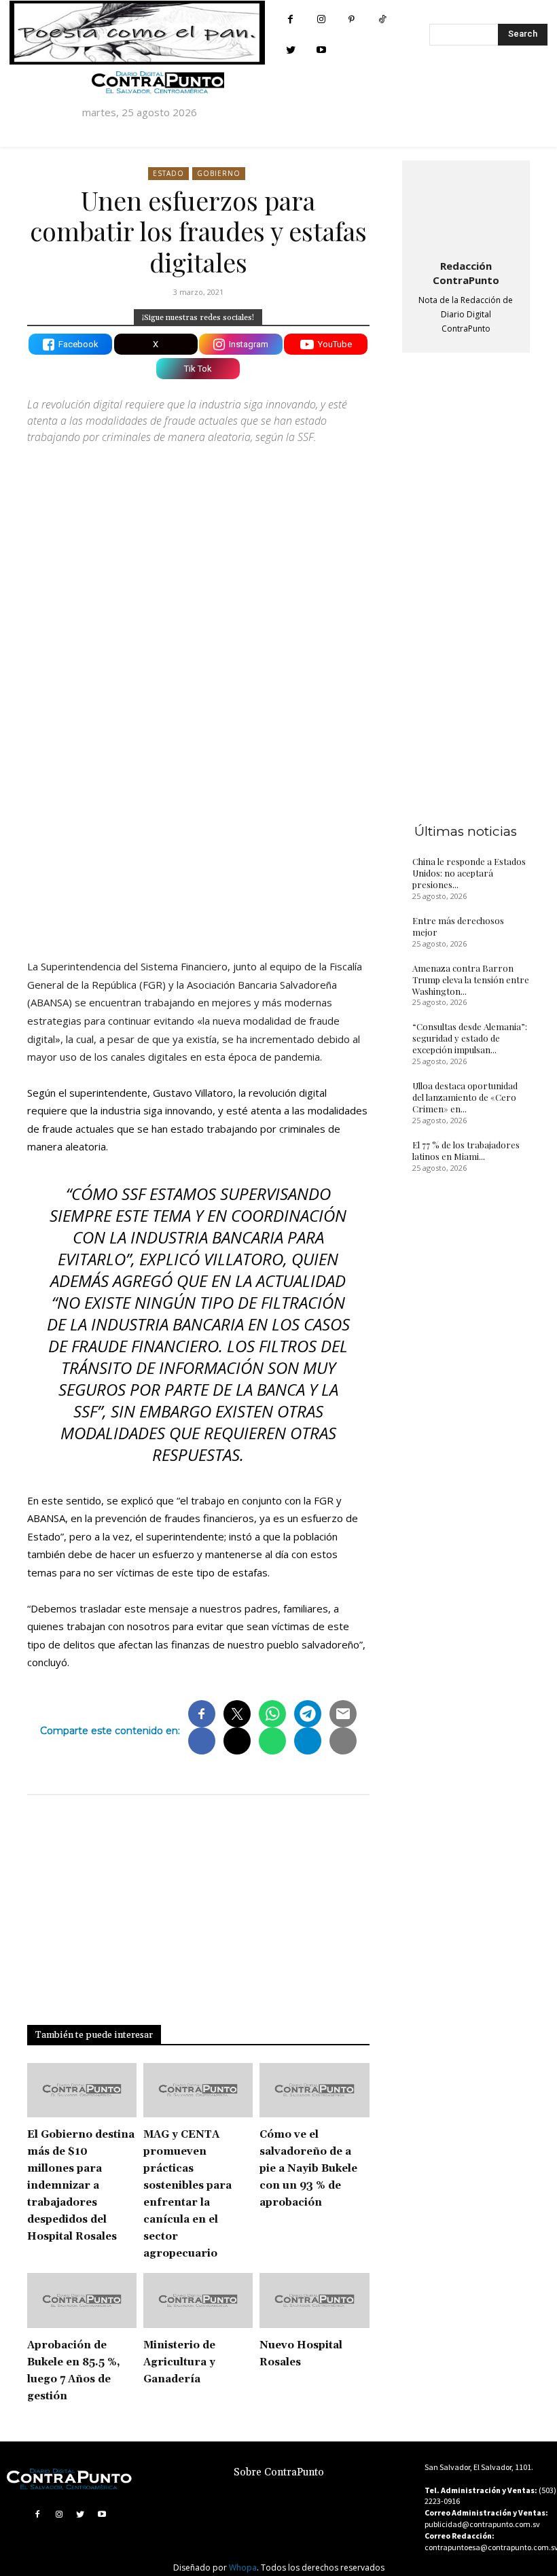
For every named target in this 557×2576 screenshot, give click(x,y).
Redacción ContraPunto (466, 273)
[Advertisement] (198, 812)
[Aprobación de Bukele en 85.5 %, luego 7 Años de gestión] (82, 2300)
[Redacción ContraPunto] (466, 207)
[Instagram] (321, 19)
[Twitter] (290, 50)
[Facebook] (290, 19)
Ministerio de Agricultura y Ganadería (179, 2362)
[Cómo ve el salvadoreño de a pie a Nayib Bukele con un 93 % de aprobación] (314, 2090)
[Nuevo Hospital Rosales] (314, 2300)
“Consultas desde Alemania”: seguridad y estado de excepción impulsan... (470, 1038)
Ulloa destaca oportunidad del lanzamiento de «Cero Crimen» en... (465, 1097)
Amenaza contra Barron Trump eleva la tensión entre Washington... (471, 980)
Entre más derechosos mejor (458, 926)
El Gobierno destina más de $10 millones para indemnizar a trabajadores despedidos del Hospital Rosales (81, 2186)
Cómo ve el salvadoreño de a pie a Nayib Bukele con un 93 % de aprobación (308, 2169)
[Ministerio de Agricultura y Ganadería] (198, 2300)
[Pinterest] (352, 19)
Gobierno (219, 173)
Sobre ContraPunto (279, 2472)
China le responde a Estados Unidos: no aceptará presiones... (469, 873)
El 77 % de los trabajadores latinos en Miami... (466, 1150)
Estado (168, 173)
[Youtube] (321, 50)
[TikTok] (382, 19)
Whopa (243, 2568)
